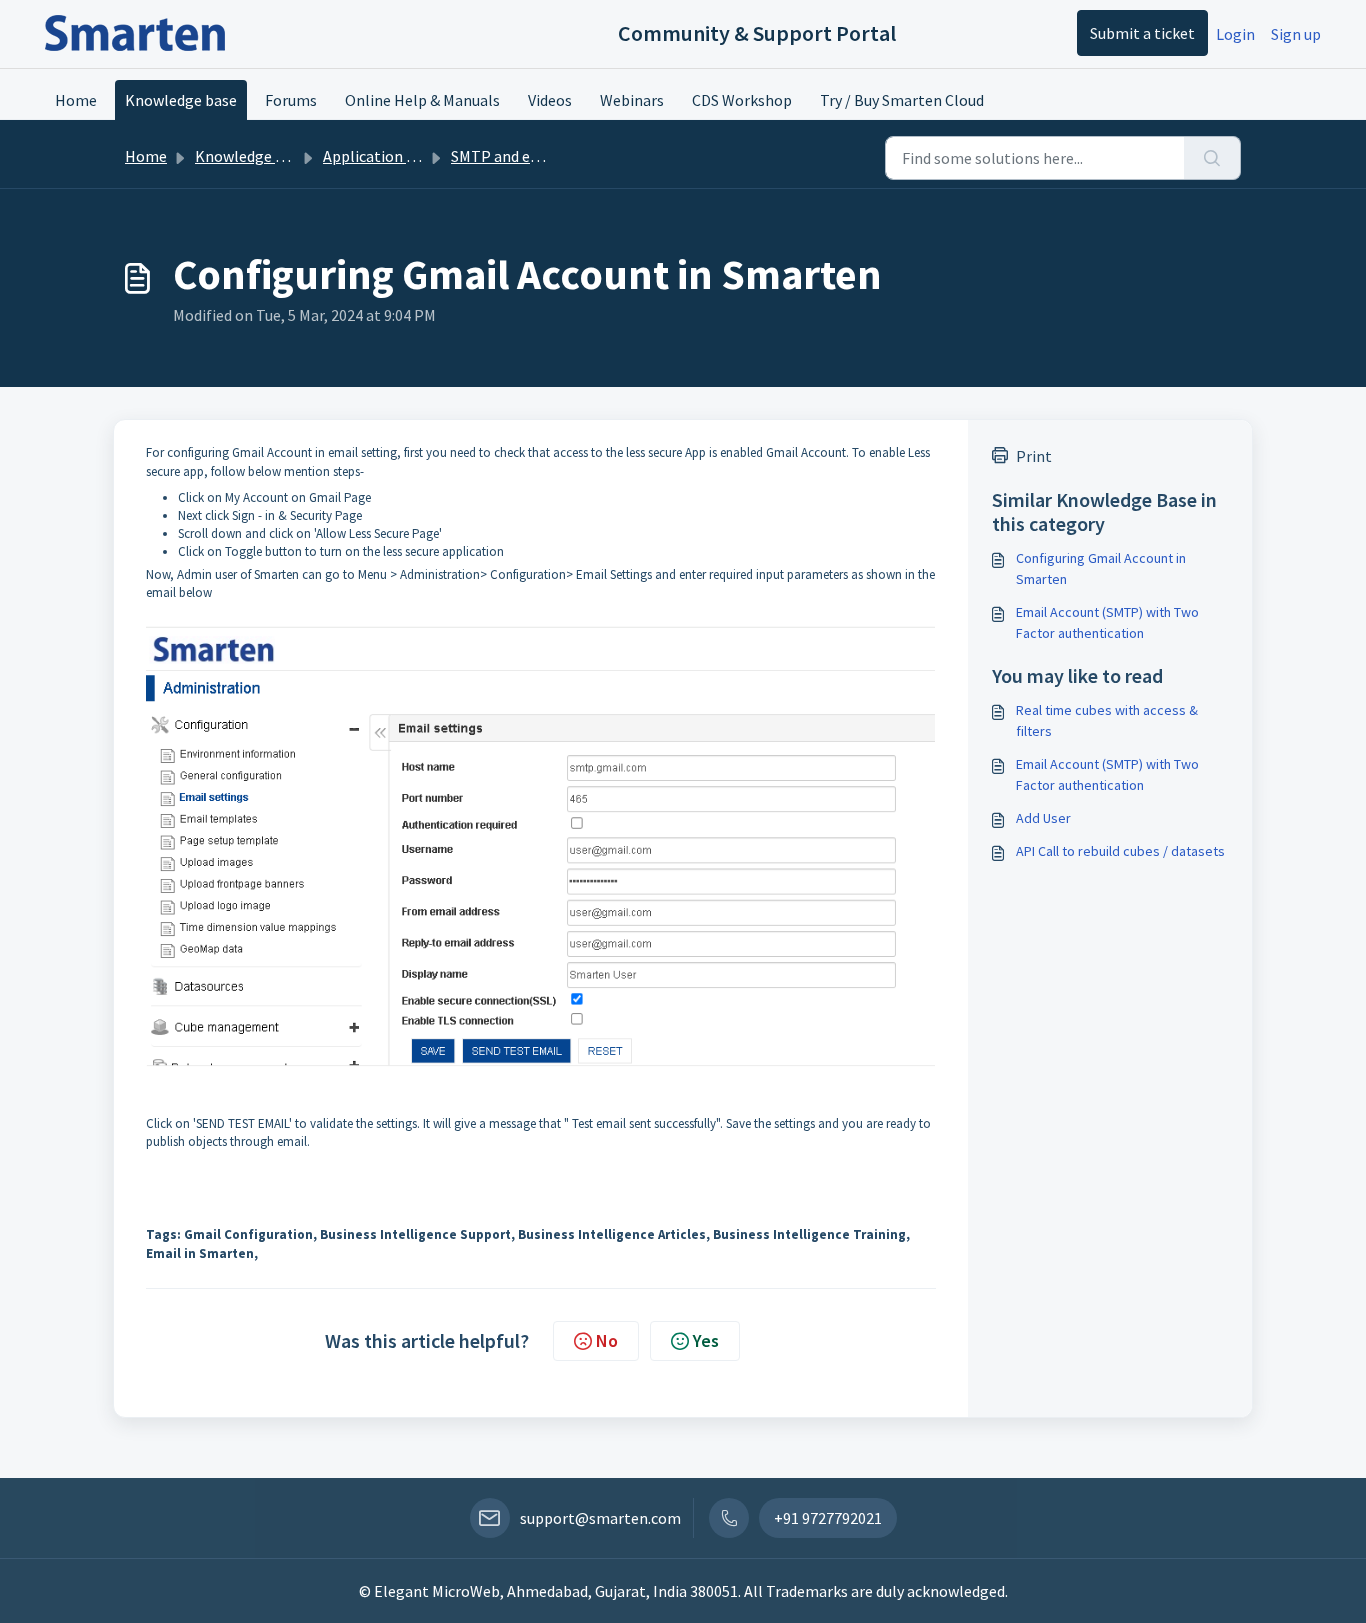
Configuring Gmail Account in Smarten (1101, 568)
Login (1235, 34)
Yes (706, 1340)
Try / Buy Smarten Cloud (902, 100)
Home (76, 100)
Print (1034, 456)
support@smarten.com (600, 1518)
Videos (550, 100)
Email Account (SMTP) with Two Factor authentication (1107, 622)
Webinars (632, 100)
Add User (1043, 818)
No (607, 1340)
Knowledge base (181, 100)
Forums (291, 100)
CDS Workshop (742, 100)
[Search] (1212, 158)
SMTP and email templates (544, 156)
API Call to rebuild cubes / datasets (1120, 851)
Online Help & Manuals (422, 100)
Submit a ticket (1142, 33)
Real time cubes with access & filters (1107, 720)
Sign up (1296, 34)
